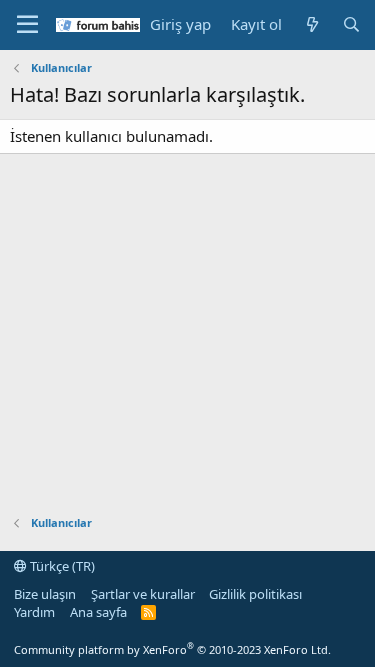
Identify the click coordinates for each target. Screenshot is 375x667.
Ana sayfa (98, 612)
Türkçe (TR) (61, 566)
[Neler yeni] (311, 24)
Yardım (34, 612)
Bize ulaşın (45, 594)
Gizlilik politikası (255, 594)
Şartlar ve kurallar (143, 594)
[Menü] (27, 25)
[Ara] (351, 24)
